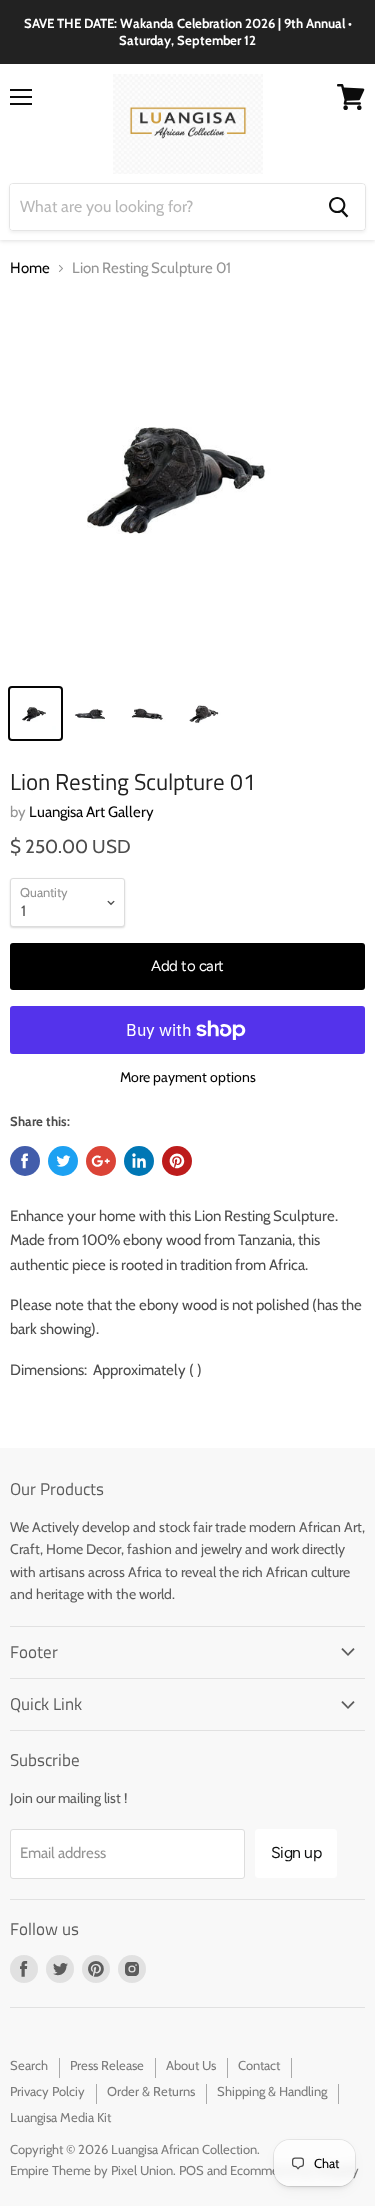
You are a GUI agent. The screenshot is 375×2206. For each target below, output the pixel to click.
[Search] (338, 207)
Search (29, 2065)
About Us (191, 2065)
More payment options (188, 1077)
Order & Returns (151, 2091)
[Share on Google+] (101, 1161)
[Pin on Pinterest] (177, 1161)
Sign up (296, 1852)
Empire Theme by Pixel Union (91, 2170)
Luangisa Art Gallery (91, 812)
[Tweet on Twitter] (63, 1161)
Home (30, 268)
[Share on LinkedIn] (139, 1161)
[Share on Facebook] (25, 1161)
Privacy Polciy (47, 2091)
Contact (259, 2065)
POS (191, 2170)
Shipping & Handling (272, 2091)
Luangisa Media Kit (60, 2117)
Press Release (107, 2065)
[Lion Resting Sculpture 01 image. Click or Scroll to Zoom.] (187, 484)
